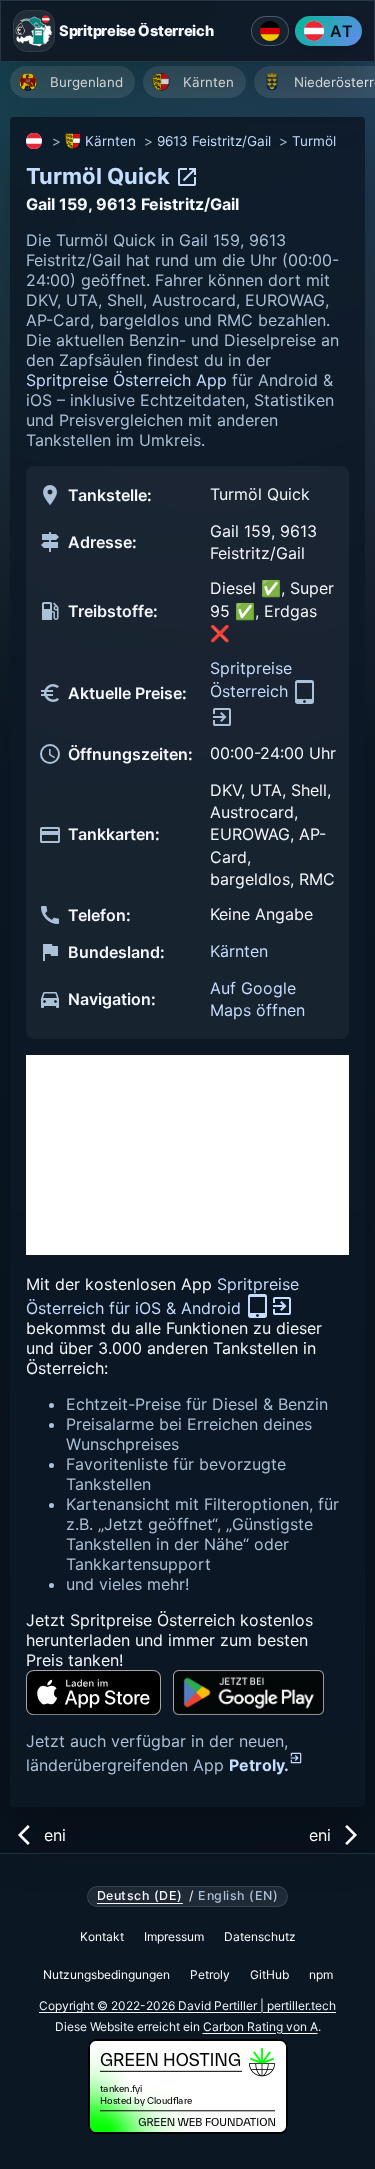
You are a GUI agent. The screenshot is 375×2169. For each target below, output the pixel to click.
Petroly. (259, 1765)
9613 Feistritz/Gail (214, 141)
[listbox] (192, 84)
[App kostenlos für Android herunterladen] (248, 1692)
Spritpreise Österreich (251, 679)
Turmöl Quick (100, 176)
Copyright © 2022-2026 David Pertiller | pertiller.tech (187, 2005)
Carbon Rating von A (260, 2026)
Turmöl (314, 141)
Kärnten (110, 141)
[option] (72, 82)
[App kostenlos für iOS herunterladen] (93, 1692)
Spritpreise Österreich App (126, 380)
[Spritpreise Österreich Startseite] (34, 31)
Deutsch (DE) (140, 1896)
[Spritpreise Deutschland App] (270, 31)
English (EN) (238, 1896)
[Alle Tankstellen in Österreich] (35, 141)
